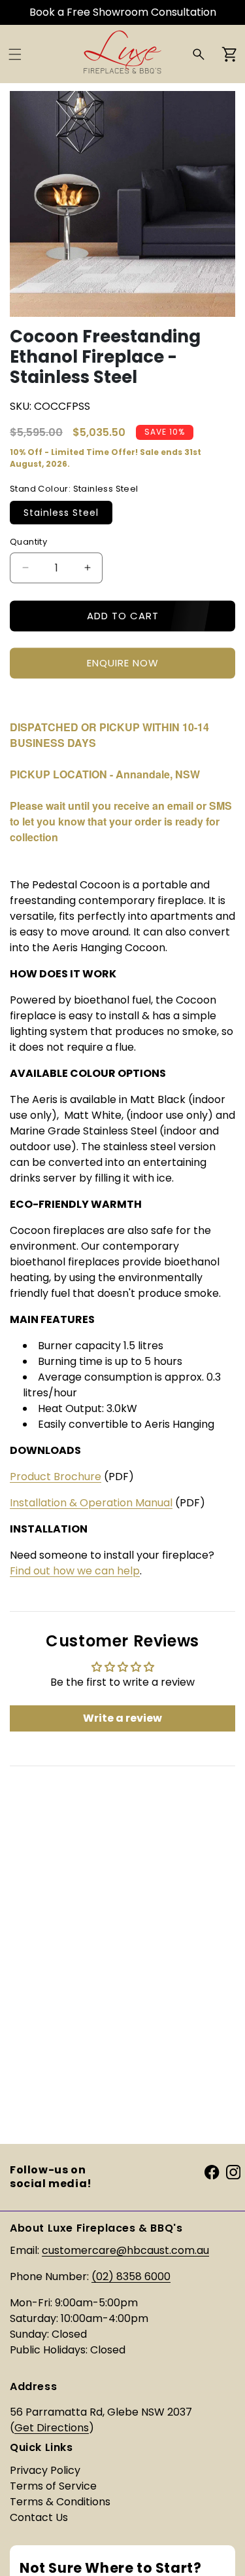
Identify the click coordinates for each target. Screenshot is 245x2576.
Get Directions (52, 2428)
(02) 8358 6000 (131, 2277)
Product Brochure (56, 1477)
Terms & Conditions (60, 2502)
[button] (15, 54)
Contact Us (39, 2517)
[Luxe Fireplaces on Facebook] (212, 2172)
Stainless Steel (61, 513)
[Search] (199, 54)
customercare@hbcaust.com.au (125, 2250)
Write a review (122, 1718)
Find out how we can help (75, 1571)
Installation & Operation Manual (91, 1503)
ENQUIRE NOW (123, 663)
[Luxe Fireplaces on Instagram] (233, 2172)
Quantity (28, 542)
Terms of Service (53, 2486)
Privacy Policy (45, 2470)
